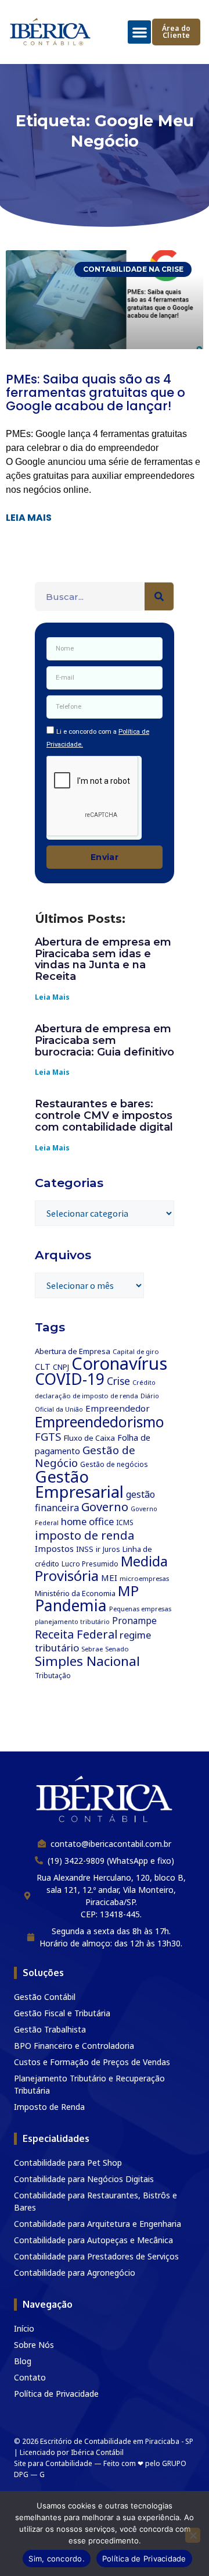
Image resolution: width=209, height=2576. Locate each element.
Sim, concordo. (57, 2559)
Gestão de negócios (114, 1464)
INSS (85, 1549)
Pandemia (71, 1605)
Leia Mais (52, 997)
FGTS (48, 1436)
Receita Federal (76, 1634)
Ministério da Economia (75, 1593)
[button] (140, 32)
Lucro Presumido (90, 1564)
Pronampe (134, 1621)
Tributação (53, 1676)
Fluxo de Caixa (89, 1438)
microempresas (144, 1578)
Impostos (54, 1548)
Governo (105, 1507)
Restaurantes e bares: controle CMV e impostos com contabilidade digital (104, 1115)
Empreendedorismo (100, 1422)
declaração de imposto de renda (87, 1396)
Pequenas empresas (140, 1609)
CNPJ (61, 1367)
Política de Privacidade (144, 2559)
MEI (109, 1577)
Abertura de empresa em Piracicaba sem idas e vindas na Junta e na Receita (103, 959)
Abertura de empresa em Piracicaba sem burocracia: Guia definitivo (105, 1040)
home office (87, 1521)
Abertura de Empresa (73, 1351)
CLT (43, 1367)
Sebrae (92, 1649)
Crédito (144, 1383)
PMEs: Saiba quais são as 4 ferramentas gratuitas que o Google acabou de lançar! (96, 392)
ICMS (125, 1522)
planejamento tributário (72, 1622)
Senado (117, 1649)
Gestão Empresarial (79, 1484)
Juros (111, 1549)
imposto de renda (84, 1535)
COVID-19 (70, 1379)
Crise (118, 1381)
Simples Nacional (87, 1661)
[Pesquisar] (159, 596)
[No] (193, 2535)
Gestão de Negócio (85, 1456)
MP (128, 1591)
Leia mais (29, 518)
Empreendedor (118, 1408)
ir (98, 1549)
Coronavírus (119, 1363)
